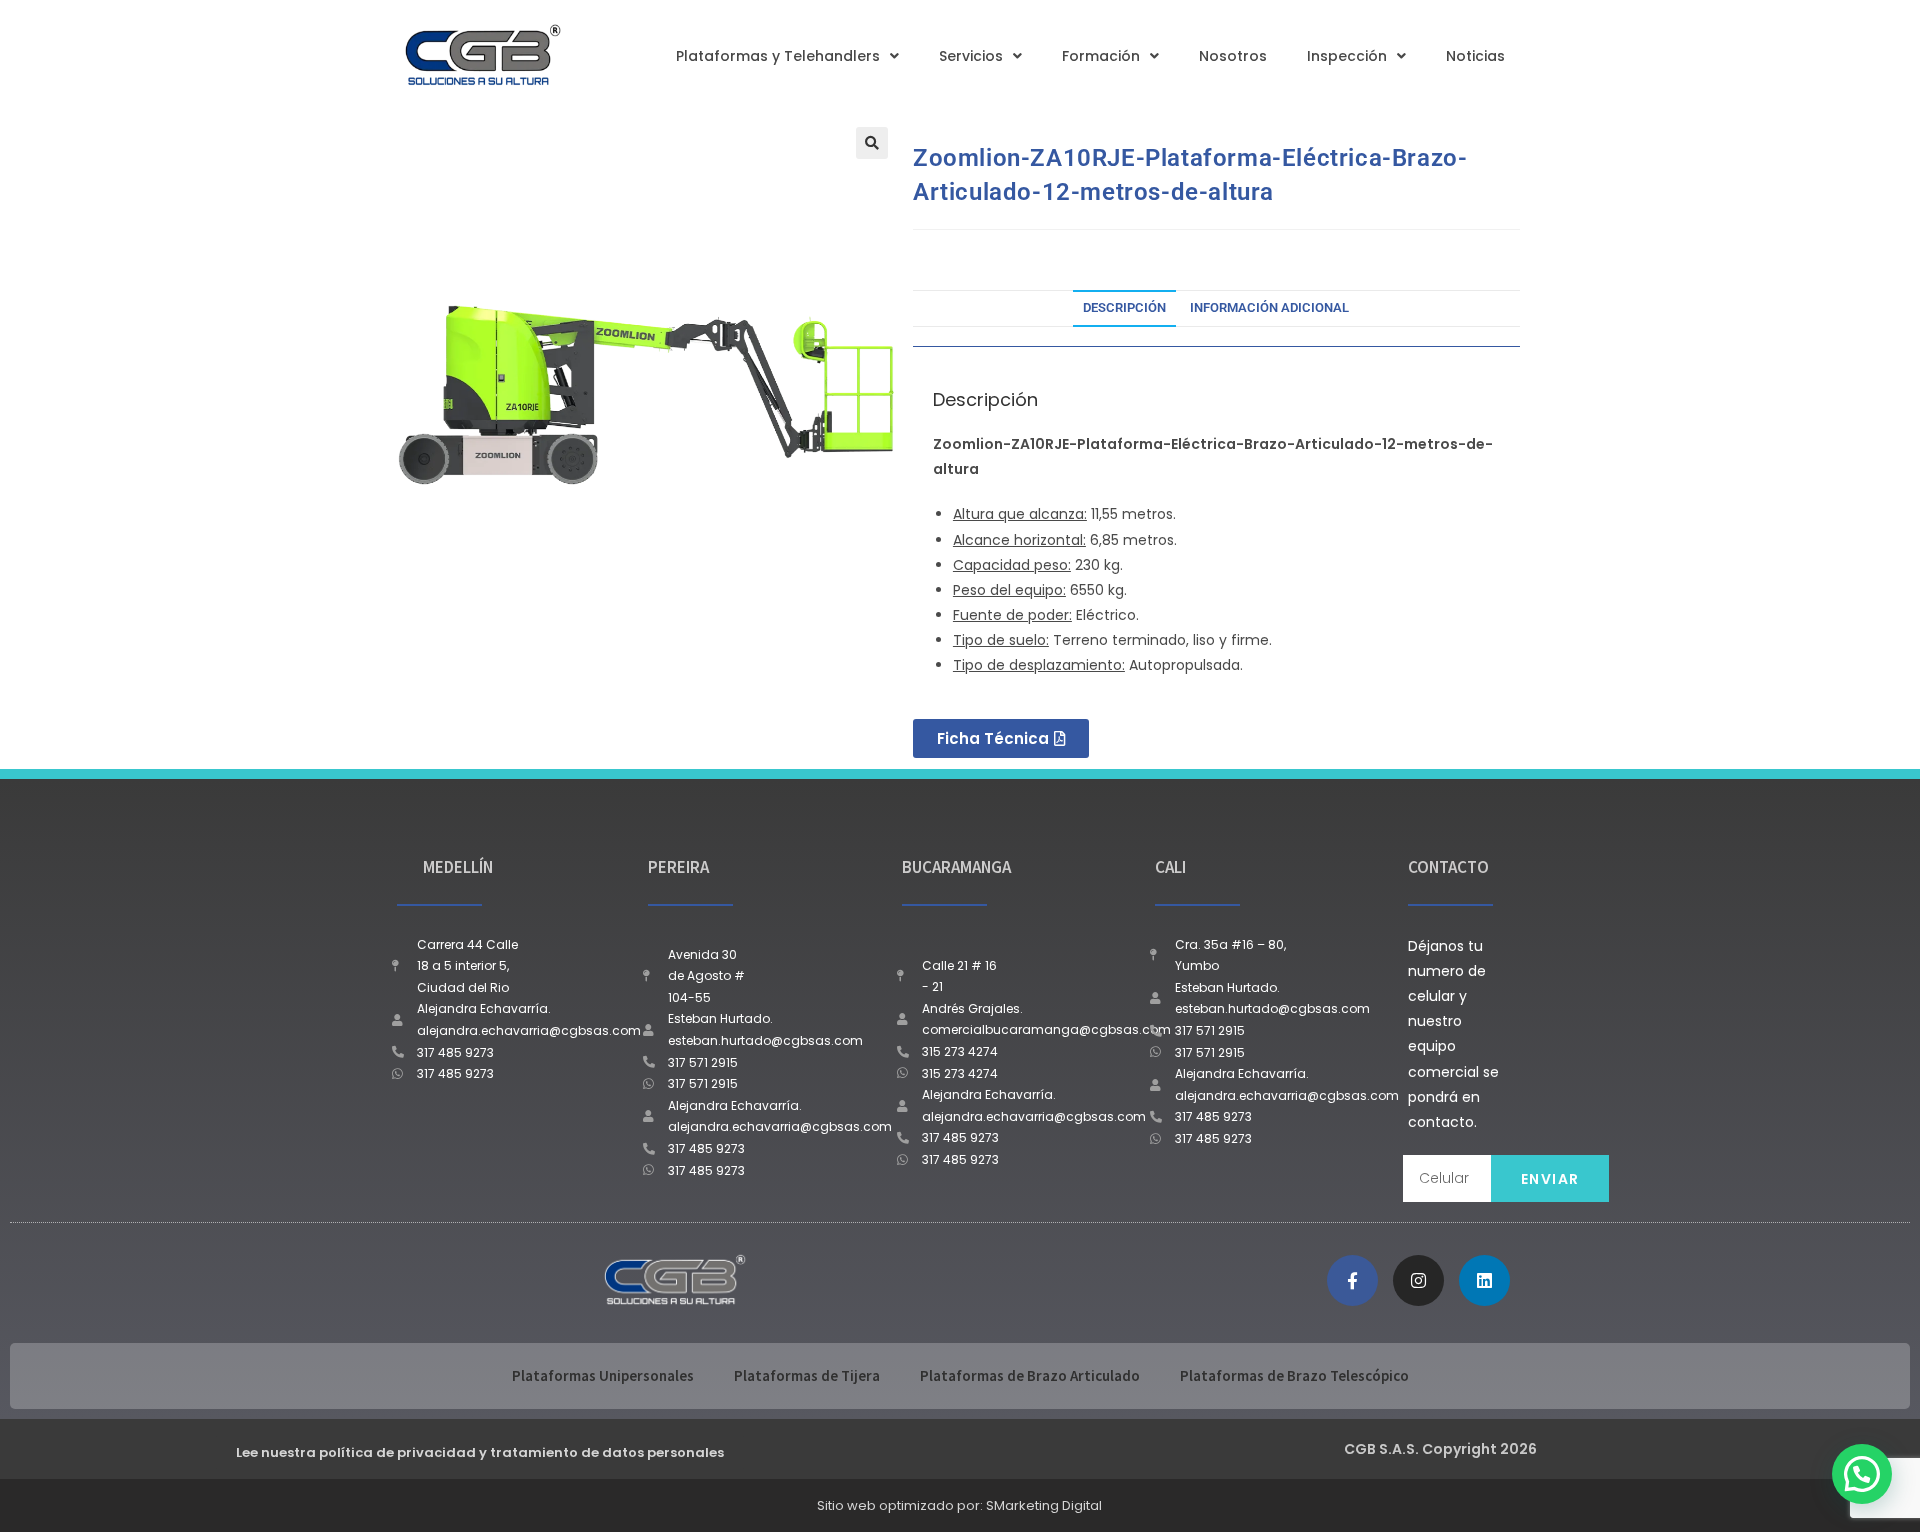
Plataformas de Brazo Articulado (1030, 1375)
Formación (1101, 56)
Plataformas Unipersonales (603, 1375)
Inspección (1347, 56)
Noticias (1475, 56)
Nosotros (1233, 56)
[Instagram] (1418, 1280)
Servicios (971, 56)
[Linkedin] (1484, 1280)
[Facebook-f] (1352, 1280)
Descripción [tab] (1124, 307)
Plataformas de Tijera (807, 1375)
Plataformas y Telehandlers (778, 56)
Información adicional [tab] (1269, 307)
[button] (872, 143)
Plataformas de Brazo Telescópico (1294, 1375)
